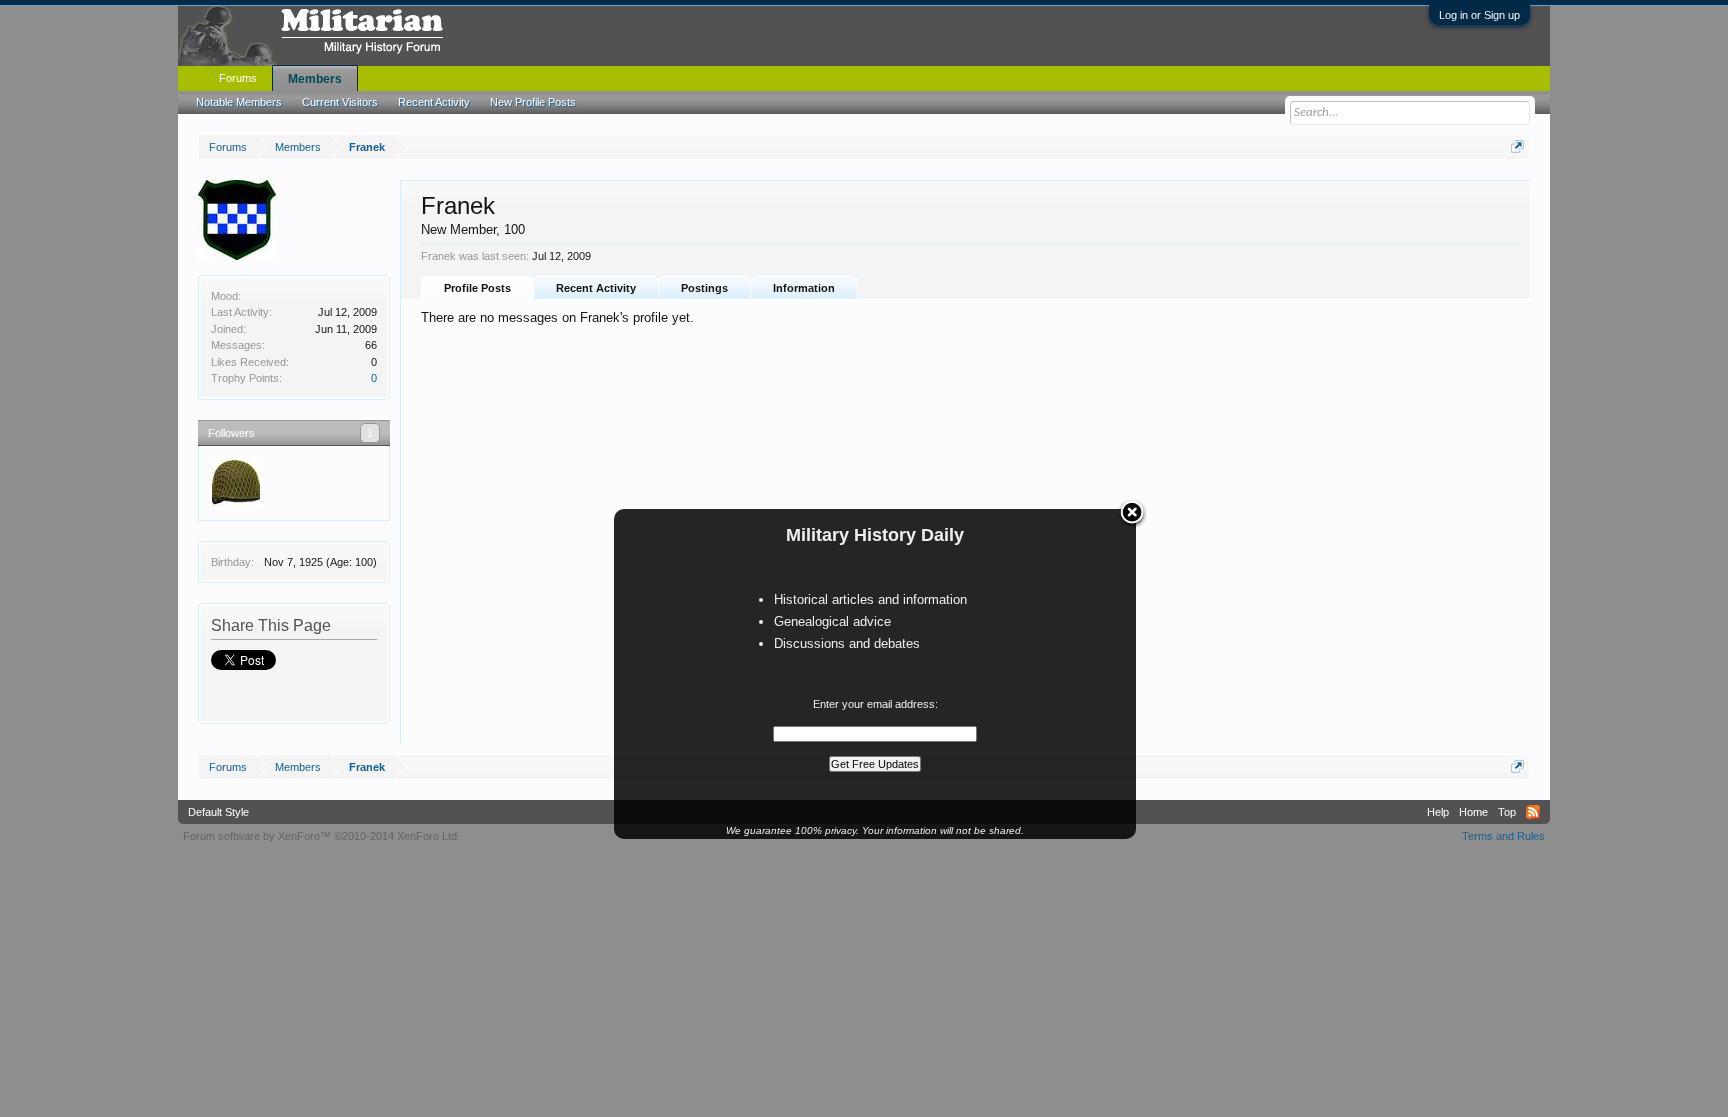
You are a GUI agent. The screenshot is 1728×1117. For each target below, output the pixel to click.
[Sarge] (236, 483)
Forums (238, 78)
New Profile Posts (533, 102)
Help (1438, 812)
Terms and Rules (1503, 836)
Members (315, 79)
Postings (704, 288)
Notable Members (239, 102)
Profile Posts (477, 288)
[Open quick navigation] (1517, 146)
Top (1507, 812)
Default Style (218, 812)
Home (1473, 812)
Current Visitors (340, 102)
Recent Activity (596, 288)
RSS (1533, 812)
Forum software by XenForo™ (321, 836)
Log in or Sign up (1479, 15)
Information (804, 288)
